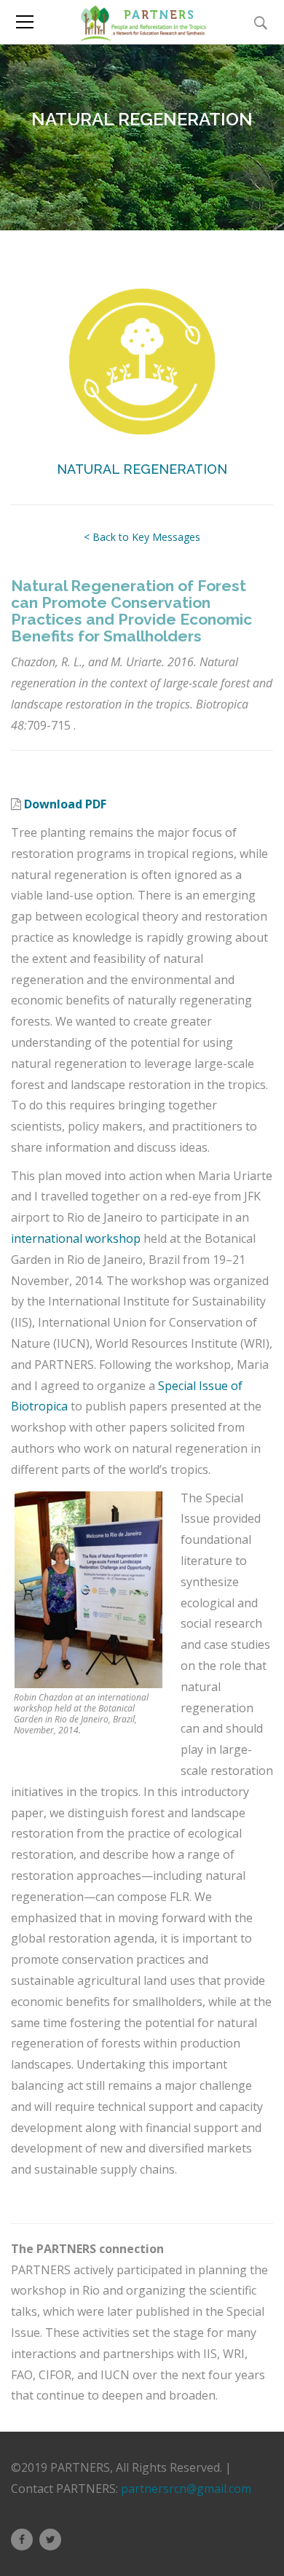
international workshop (76, 1238)
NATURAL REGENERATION (142, 469)
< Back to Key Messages (142, 537)
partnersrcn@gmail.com (186, 2489)
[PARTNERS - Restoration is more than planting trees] (142, 22)
